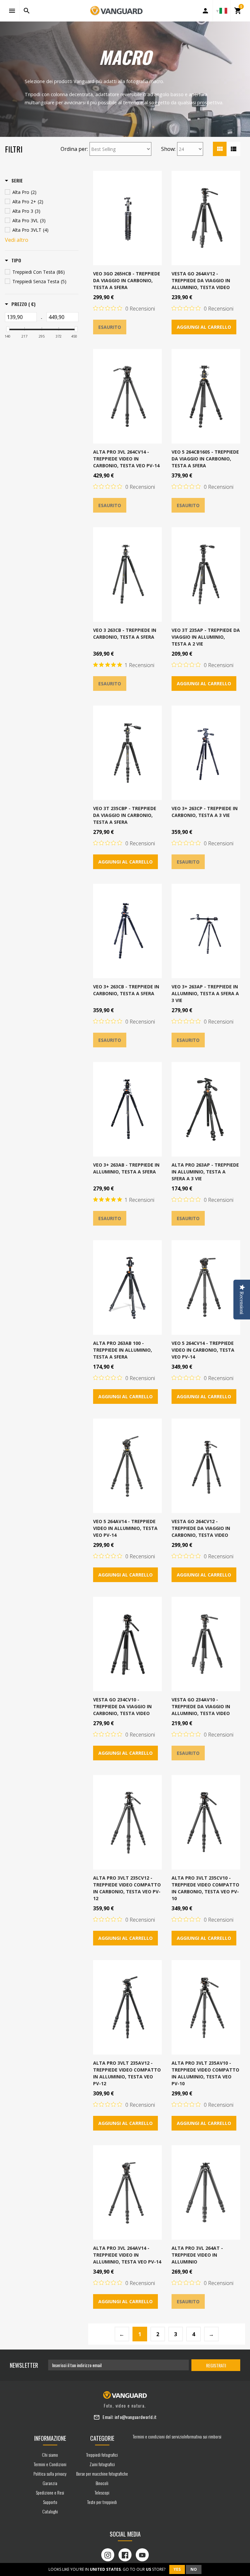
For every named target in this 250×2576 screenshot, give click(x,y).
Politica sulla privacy (50, 2474)
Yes (177, 2569)
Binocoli (102, 2483)
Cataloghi (50, 2511)
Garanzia (50, 2483)
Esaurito (110, 327)
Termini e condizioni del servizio (158, 2436)
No (194, 2569)
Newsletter (24, 2365)
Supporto (50, 2502)
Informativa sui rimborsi (203, 2436)
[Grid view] (220, 149)
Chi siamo (50, 2455)
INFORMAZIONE (50, 2438)
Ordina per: (74, 149)
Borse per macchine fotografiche (102, 2474)
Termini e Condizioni (50, 2464)
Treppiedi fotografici (102, 2455)
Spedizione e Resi (50, 2492)
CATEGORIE (102, 2438)
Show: (168, 149)
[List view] (233, 149)
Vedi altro (17, 240)
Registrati (216, 2365)
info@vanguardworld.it (136, 2417)
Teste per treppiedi (102, 2502)
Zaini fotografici (102, 2464)
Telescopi (102, 2492)
